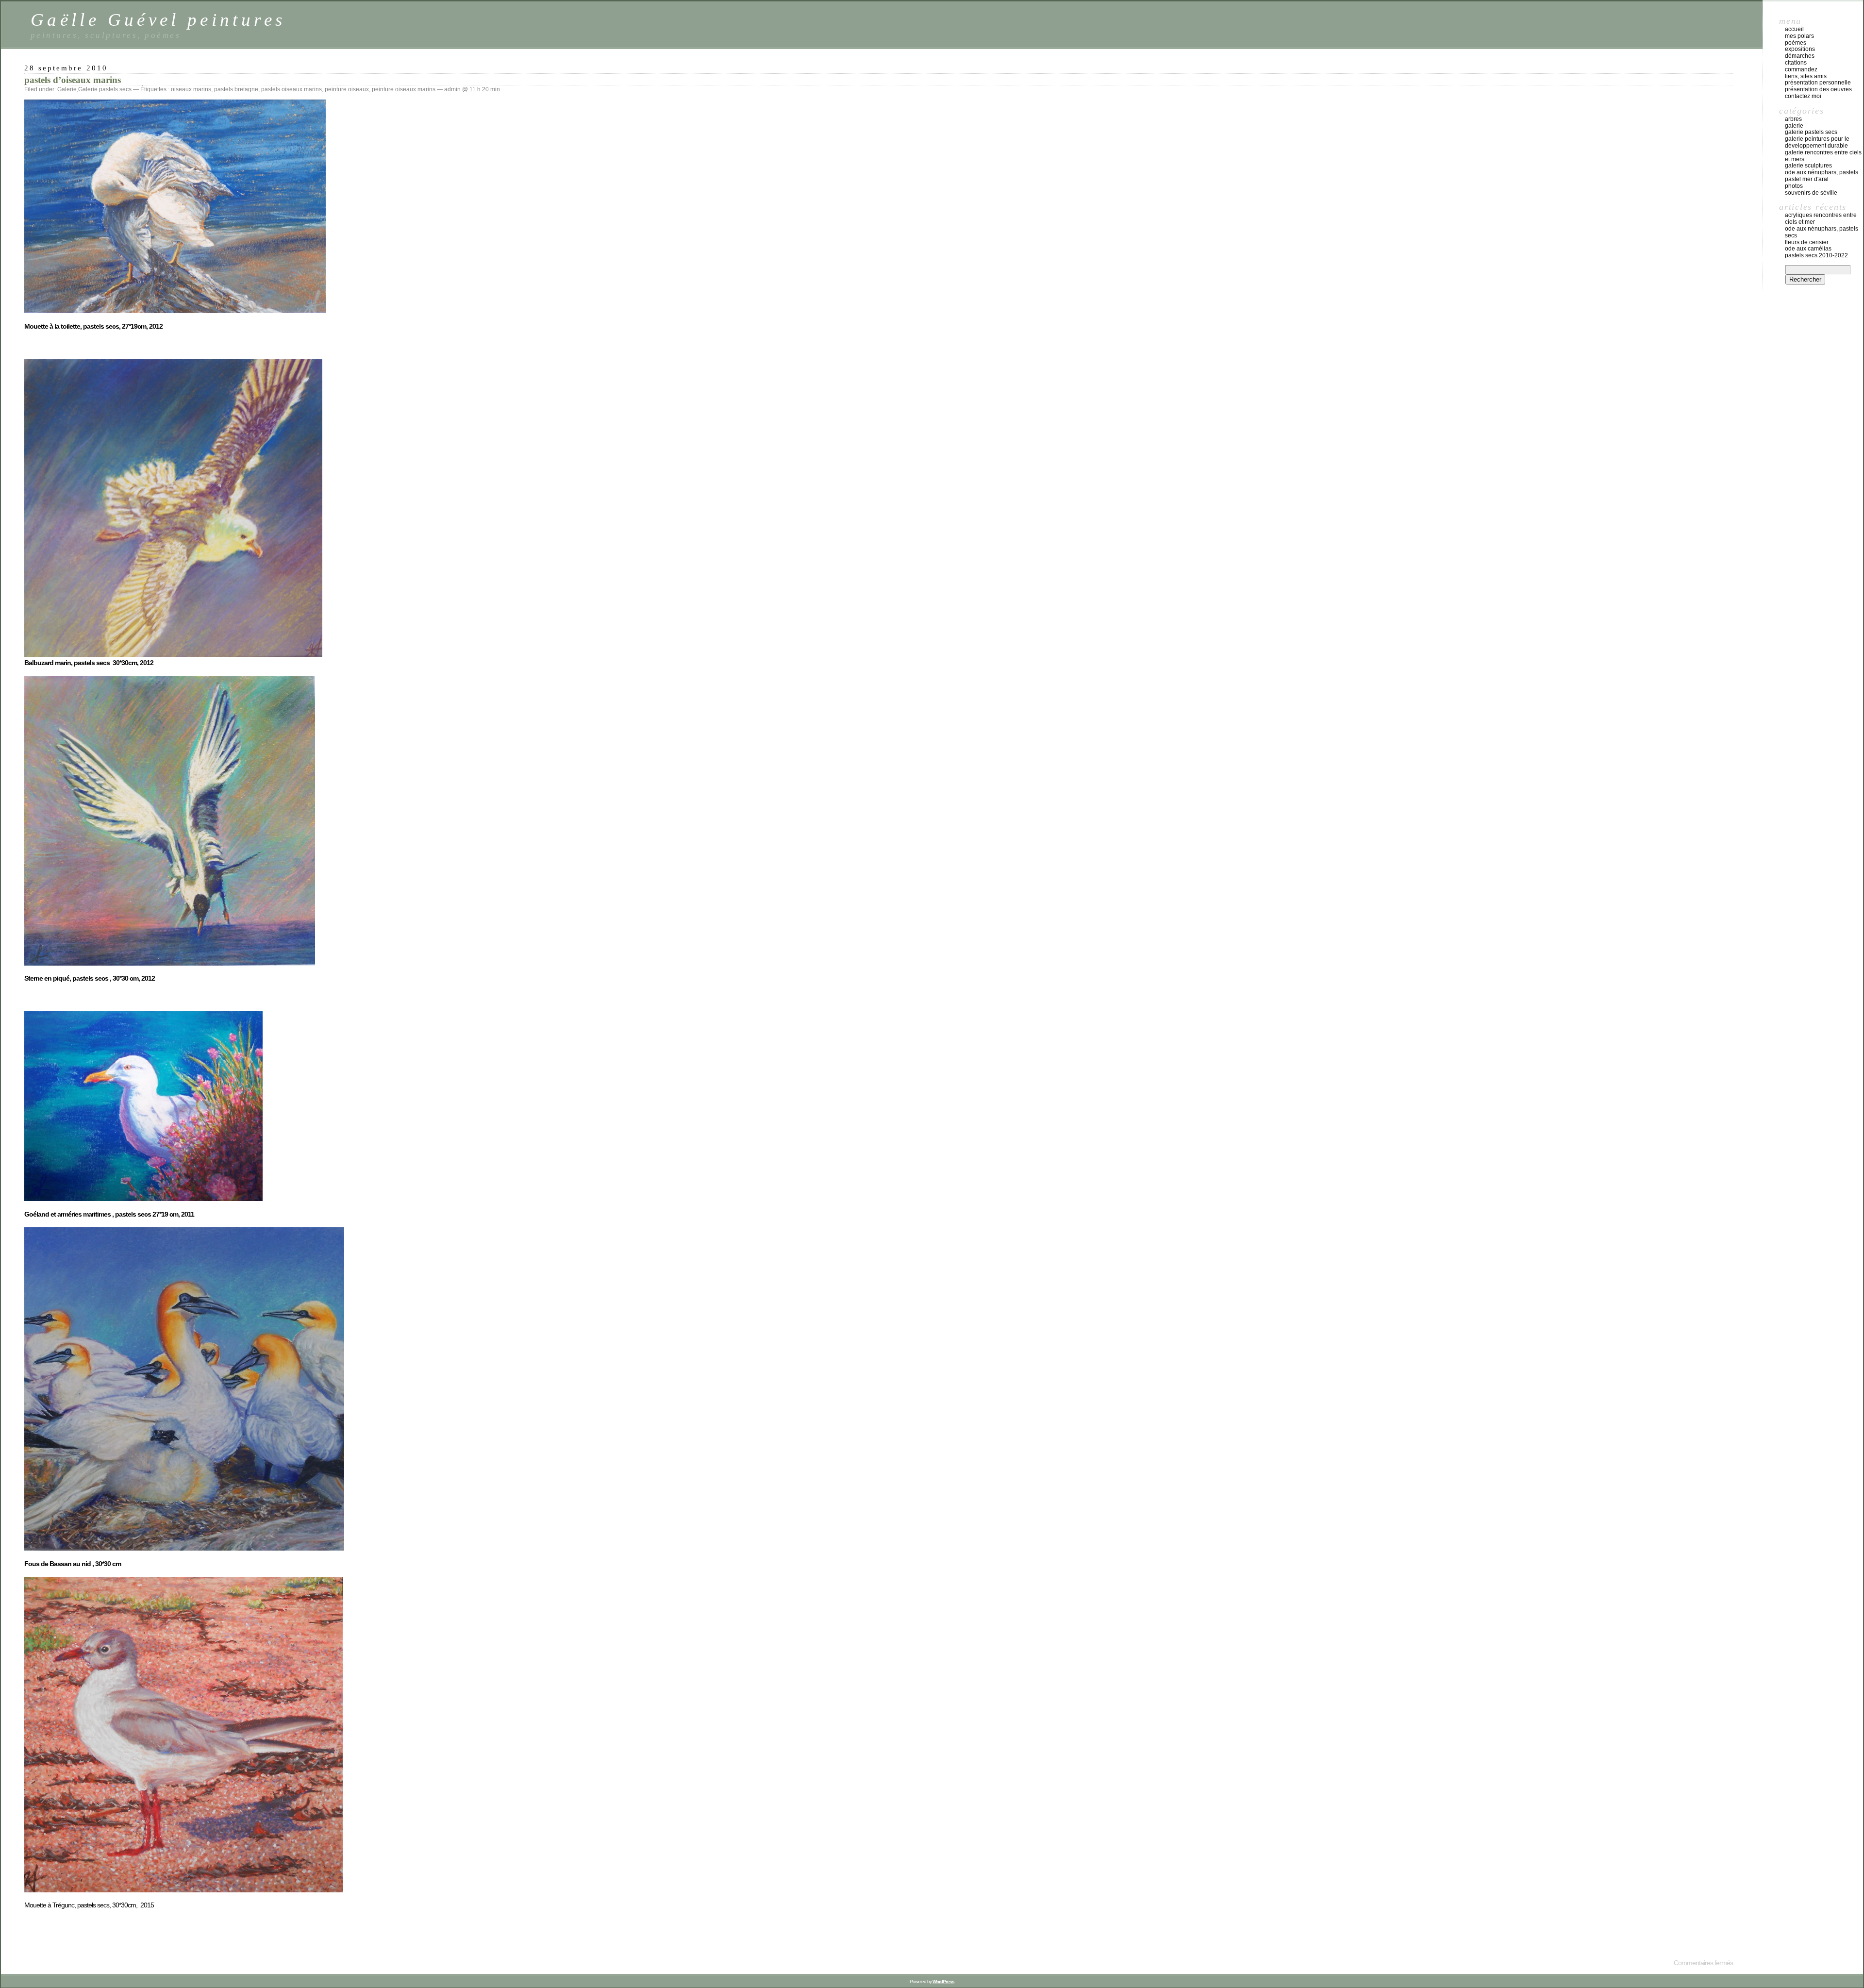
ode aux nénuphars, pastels (1822, 172)
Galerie (67, 89)
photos (1794, 186)
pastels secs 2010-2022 (1816, 255)
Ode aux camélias (1808, 249)
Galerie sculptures (1808, 166)
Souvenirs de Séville (1811, 193)
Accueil (1794, 29)
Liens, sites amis (1806, 76)
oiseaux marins (191, 89)
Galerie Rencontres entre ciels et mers (1823, 156)
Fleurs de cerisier (1807, 242)
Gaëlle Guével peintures (158, 20)
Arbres (1793, 119)
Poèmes (1796, 43)
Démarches (1800, 56)
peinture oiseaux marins (404, 89)
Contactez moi (1803, 96)
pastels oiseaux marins (291, 89)
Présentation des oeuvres (1818, 89)
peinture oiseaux (347, 89)
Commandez (1801, 69)
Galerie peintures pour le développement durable (1817, 142)
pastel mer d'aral (1807, 179)
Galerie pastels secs (105, 89)
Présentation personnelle (1818, 83)
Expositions (1800, 49)
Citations (1796, 63)
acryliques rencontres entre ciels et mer (1821, 218)
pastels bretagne (236, 89)
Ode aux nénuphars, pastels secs (1822, 232)
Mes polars (1799, 36)
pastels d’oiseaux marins (73, 80)
